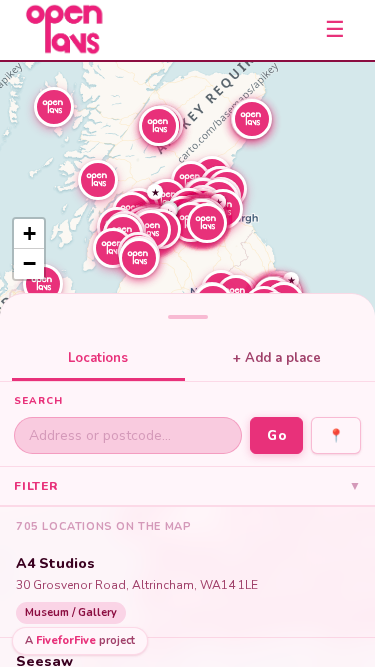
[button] (43, 284)
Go (276, 436)
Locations (98, 358)
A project (80, 640)
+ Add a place (277, 358)
